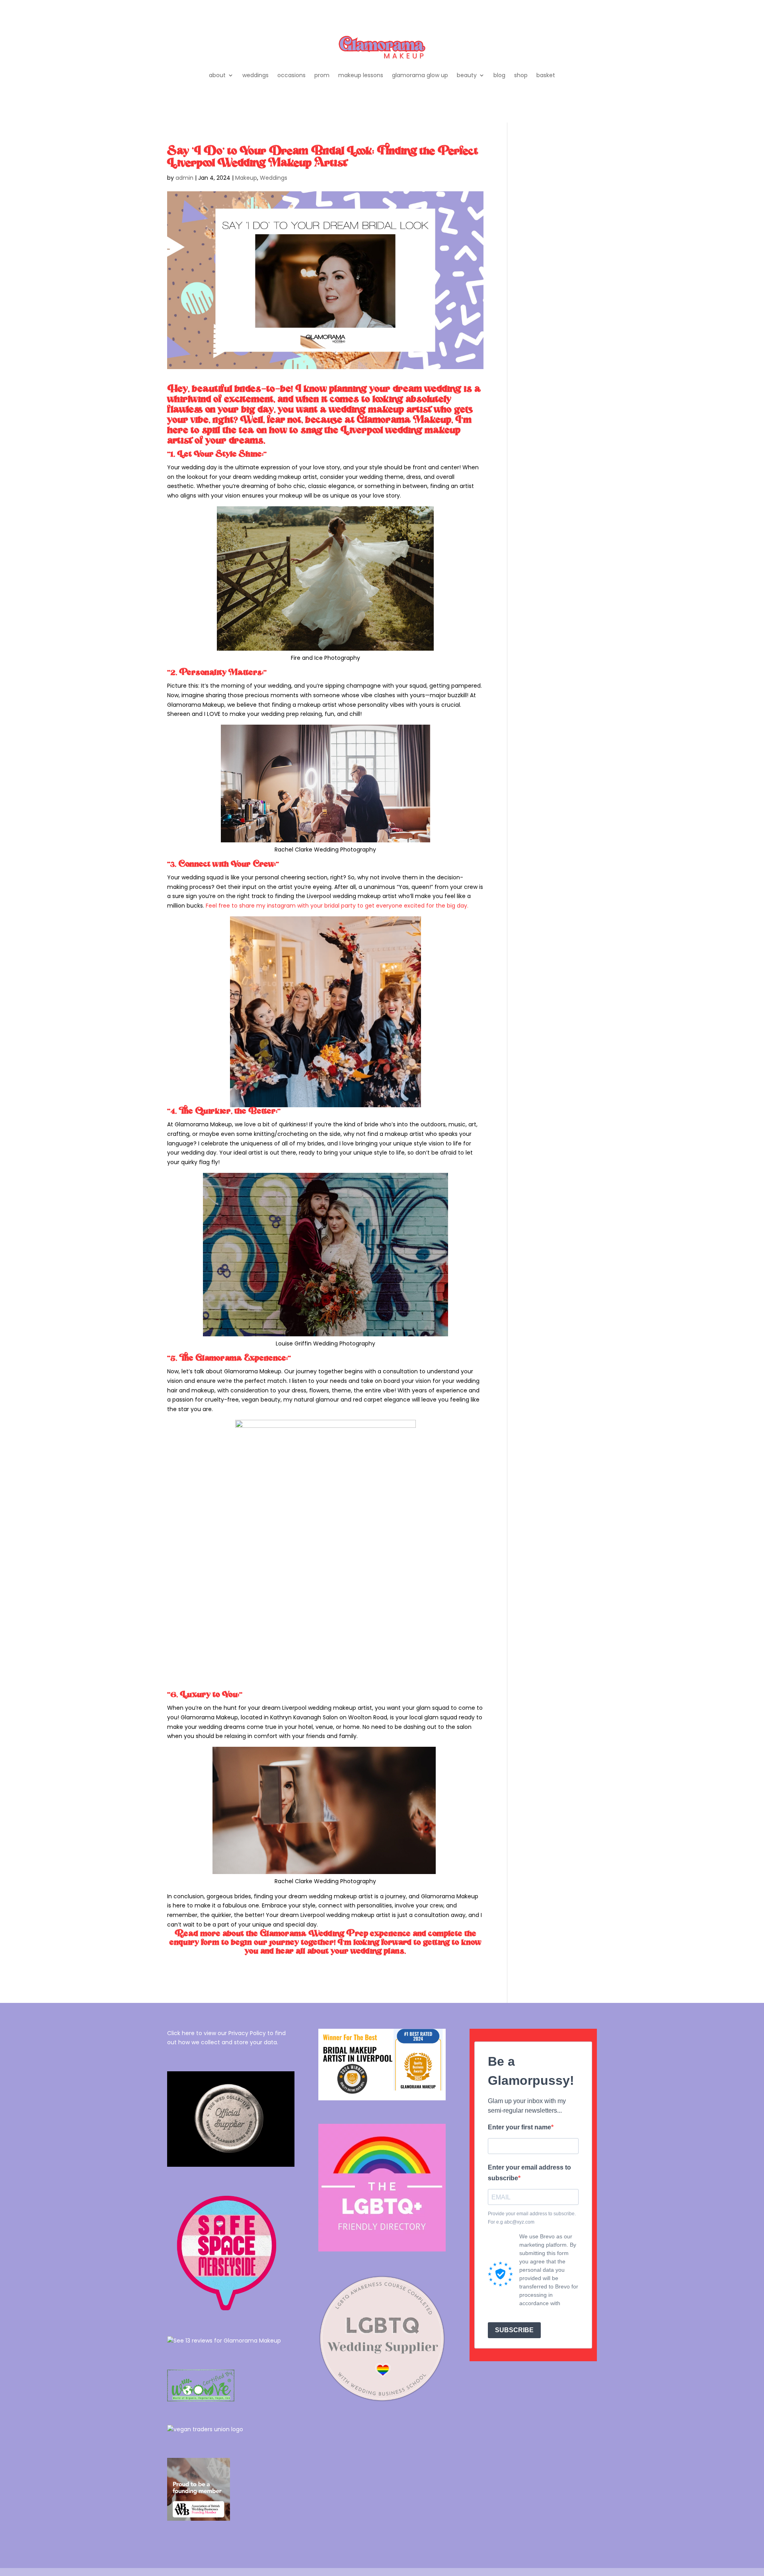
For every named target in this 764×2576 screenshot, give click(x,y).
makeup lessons (361, 75)
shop (521, 75)
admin (184, 178)
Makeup (246, 178)
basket (546, 75)
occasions (291, 75)
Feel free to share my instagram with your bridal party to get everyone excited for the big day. (337, 906)
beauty (467, 75)
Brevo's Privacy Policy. (547, 2312)
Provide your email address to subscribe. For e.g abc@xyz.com (532, 2218)
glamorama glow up (420, 75)
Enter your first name (519, 2127)
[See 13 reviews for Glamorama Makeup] (224, 2341)
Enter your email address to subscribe (529, 2173)
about (217, 75)
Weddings (274, 178)
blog (499, 75)
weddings (255, 75)
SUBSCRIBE (514, 2330)
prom (322, 75)
